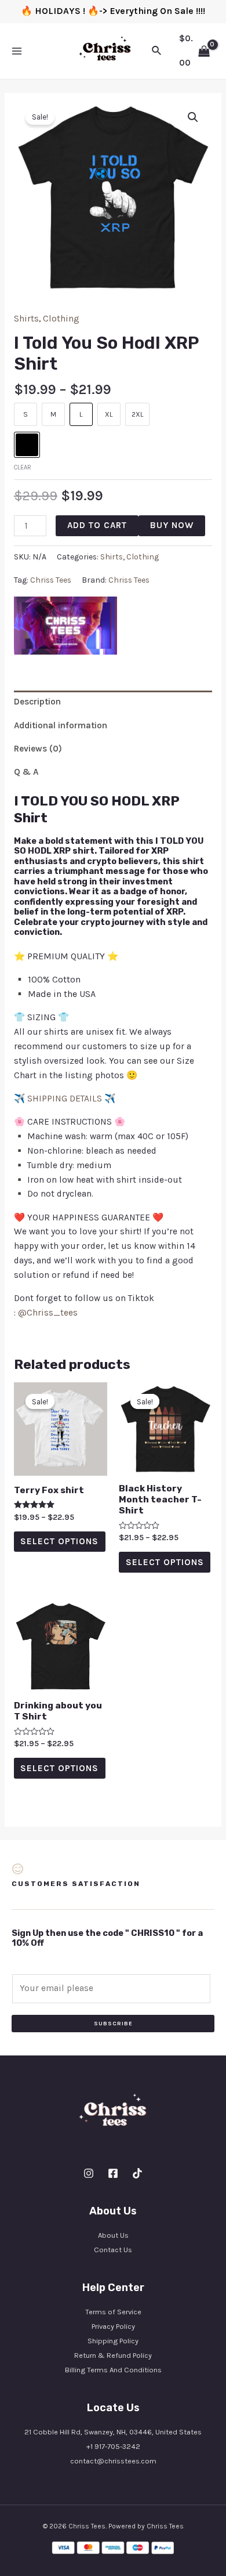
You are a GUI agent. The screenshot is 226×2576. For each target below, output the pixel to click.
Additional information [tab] (61, 725)
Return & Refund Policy (113, 2355)
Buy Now (172, 525)
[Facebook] (113, 2173)
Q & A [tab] (26, 772)
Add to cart (97, 525)
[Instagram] (89, 2173)
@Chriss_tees (48, 1313)
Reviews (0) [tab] (38, 749)
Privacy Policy (113, 2326)
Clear (23, 467)
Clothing (61, 319)
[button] (193, 117)
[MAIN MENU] (17, 51)
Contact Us (113, 2250)
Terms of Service (113, 2312)
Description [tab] (37, 702)
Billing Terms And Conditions (113, 2370)
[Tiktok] (137, 2173)
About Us (113, 2235)
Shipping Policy (113, 2341)
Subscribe (113, 2024)
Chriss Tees (51, 580)
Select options (59, 1541)
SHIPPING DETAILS (65, 1099)
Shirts (26, 319)
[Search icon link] (157, 51)
